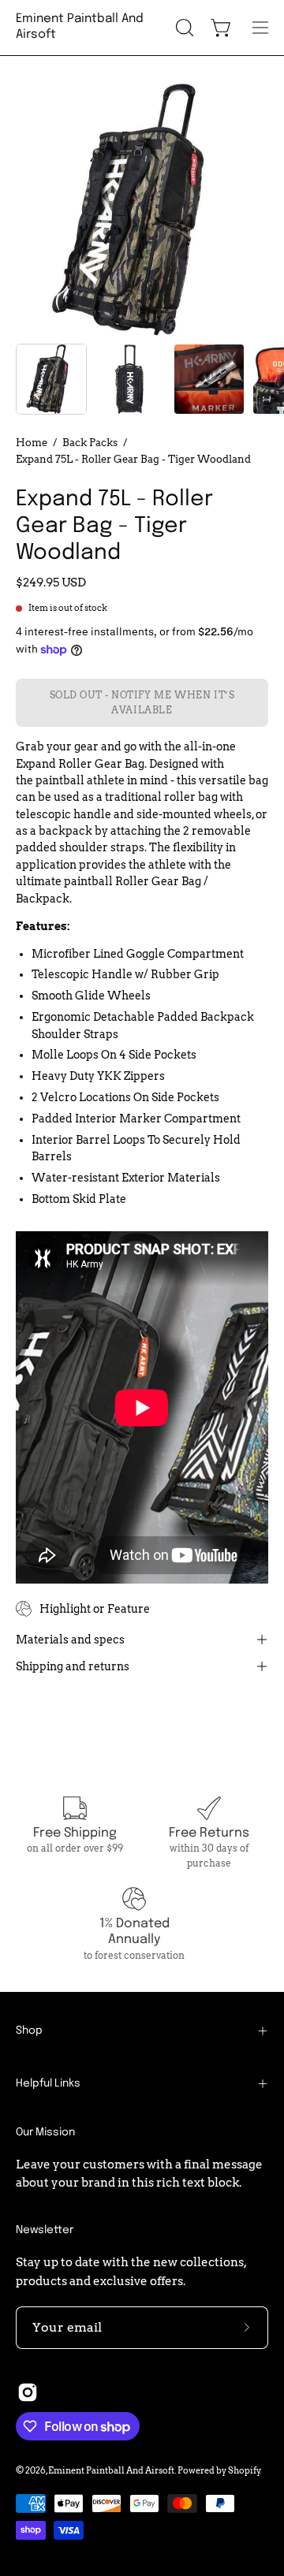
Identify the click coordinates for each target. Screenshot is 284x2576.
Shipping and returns (73, 1666)
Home (32, 442)
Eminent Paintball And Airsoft (80, 27)
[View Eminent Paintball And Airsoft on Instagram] (28, 2392)
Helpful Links (48, 2083)
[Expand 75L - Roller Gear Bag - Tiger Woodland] (51, 379)
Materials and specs (70, 1640)
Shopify (244, 2470)
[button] (183, 28)
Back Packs (90, 442)
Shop (29, 2031)
